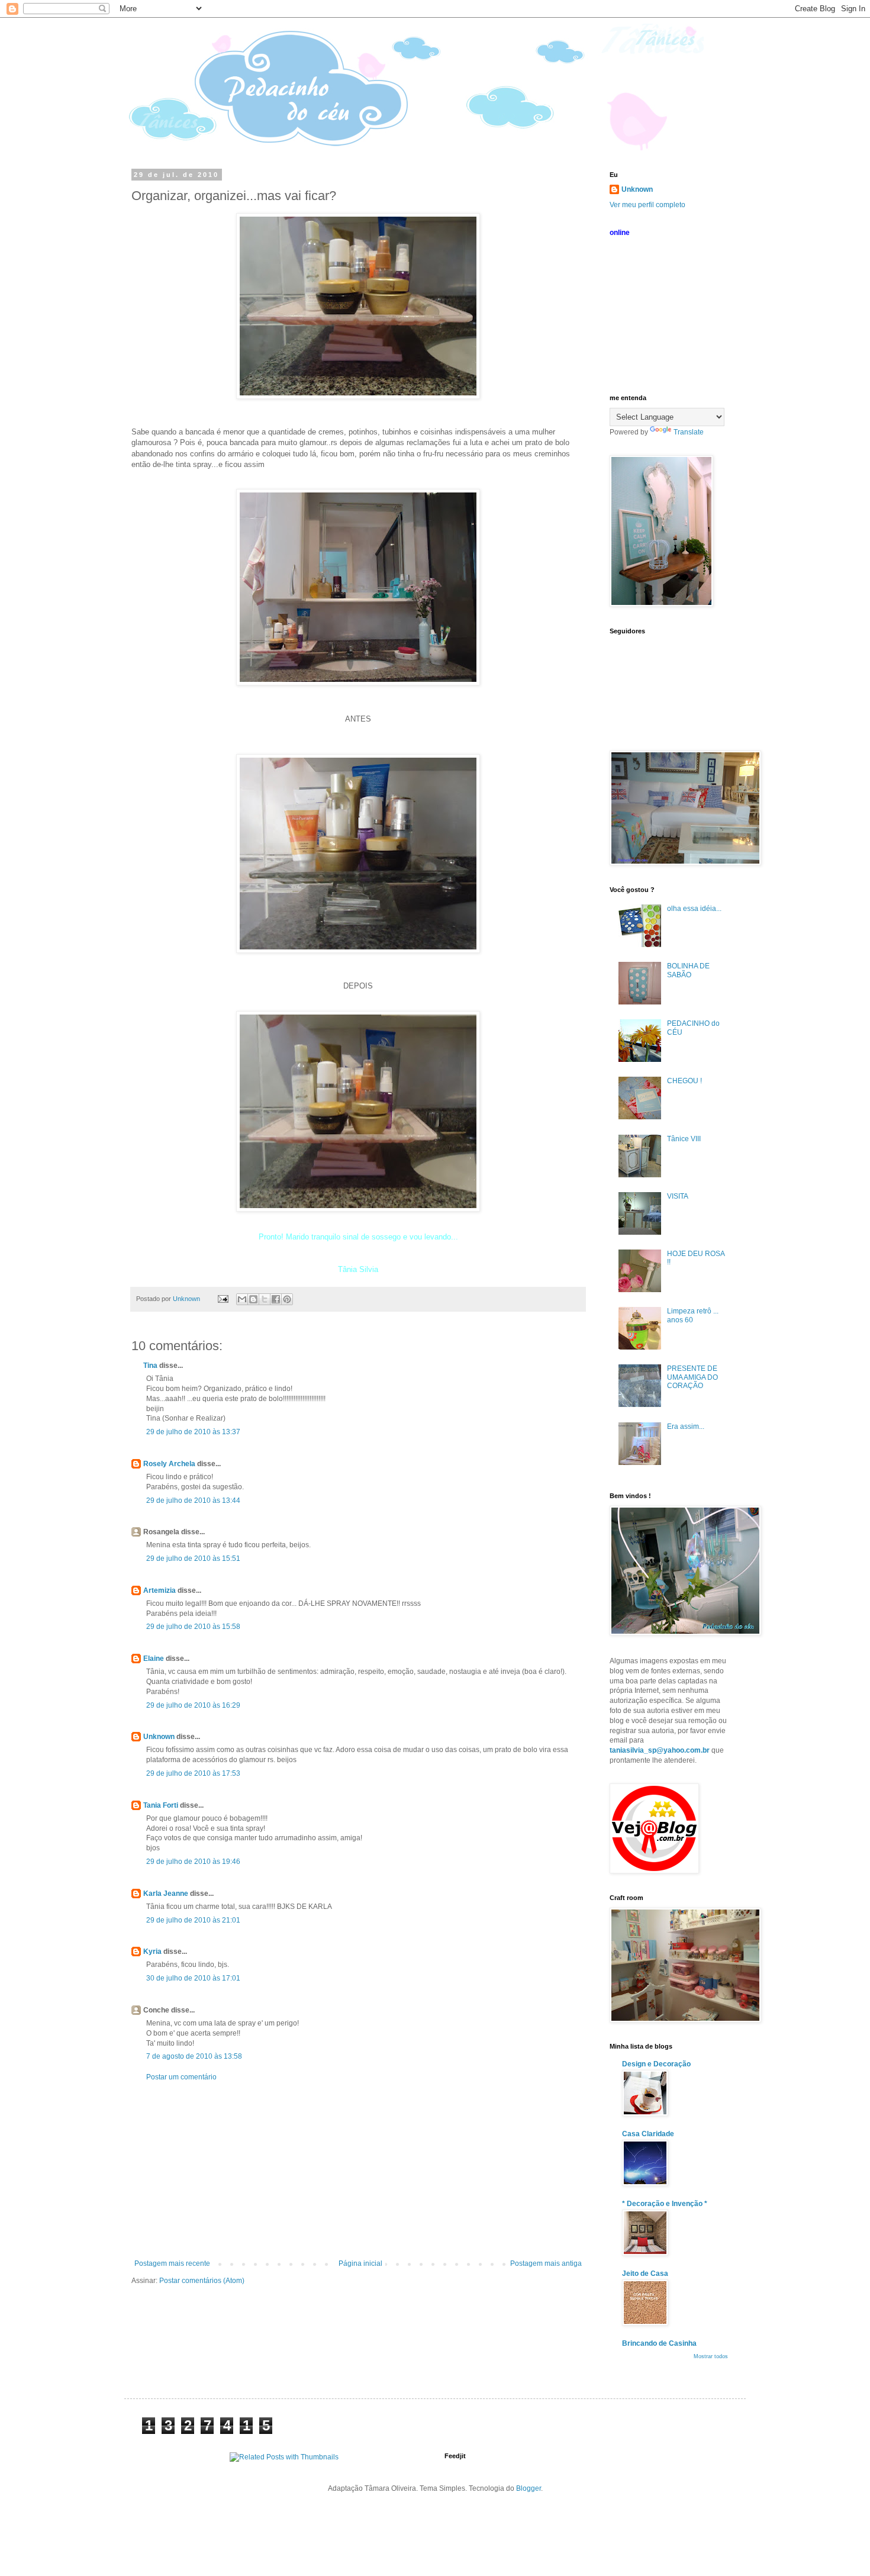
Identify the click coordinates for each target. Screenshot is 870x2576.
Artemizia (159, 1590)
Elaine (154, 1659)
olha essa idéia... (694, 909)
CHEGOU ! (684, 1081)
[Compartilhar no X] (265, 1299)
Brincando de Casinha (659, 2343)
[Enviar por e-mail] (242, 1299)
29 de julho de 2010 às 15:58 (193, 1627)
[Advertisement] (358, 2171)
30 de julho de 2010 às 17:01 (193, 1978)
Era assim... (686, 1427)
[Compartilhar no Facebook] (276, 1299)
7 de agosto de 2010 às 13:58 (194, 2056)
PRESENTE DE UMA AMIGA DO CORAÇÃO (692, 1377)
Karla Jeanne (166, 1894)
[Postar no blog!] (253, 1299)
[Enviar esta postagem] (223, 1299)
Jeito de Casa (645, 2274)
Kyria (152, 1952)
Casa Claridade (648, 2134)
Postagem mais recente (172, 2263)
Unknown (159, 1737)
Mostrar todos (711, 2356)
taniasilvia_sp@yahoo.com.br (660, 1750)
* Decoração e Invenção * (665, 2204)
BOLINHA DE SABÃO (688, 970)
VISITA (678, 1196)
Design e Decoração (656, 2064)
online (620, 233)
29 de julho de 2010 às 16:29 (193, 1705)
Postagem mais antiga (546, 2263)
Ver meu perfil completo (647, 205)
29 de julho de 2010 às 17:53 (193, 1773)
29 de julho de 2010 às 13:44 (193, 1500)
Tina (150, 1366)
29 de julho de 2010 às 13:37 (193, 1432)
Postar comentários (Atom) (202, 2281)
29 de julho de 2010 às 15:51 (193, 1559)
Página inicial (360, 2263)
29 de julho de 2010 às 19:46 (193, 1862)
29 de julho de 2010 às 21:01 (193, 1920)
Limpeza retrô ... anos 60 (693, 1315)
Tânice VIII (684, 1139)
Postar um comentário (181, 2077)
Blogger (529, 2488)
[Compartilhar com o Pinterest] (287, 1299)
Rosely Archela (169, 1464)
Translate (689, 432)
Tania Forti (161, 1805)
